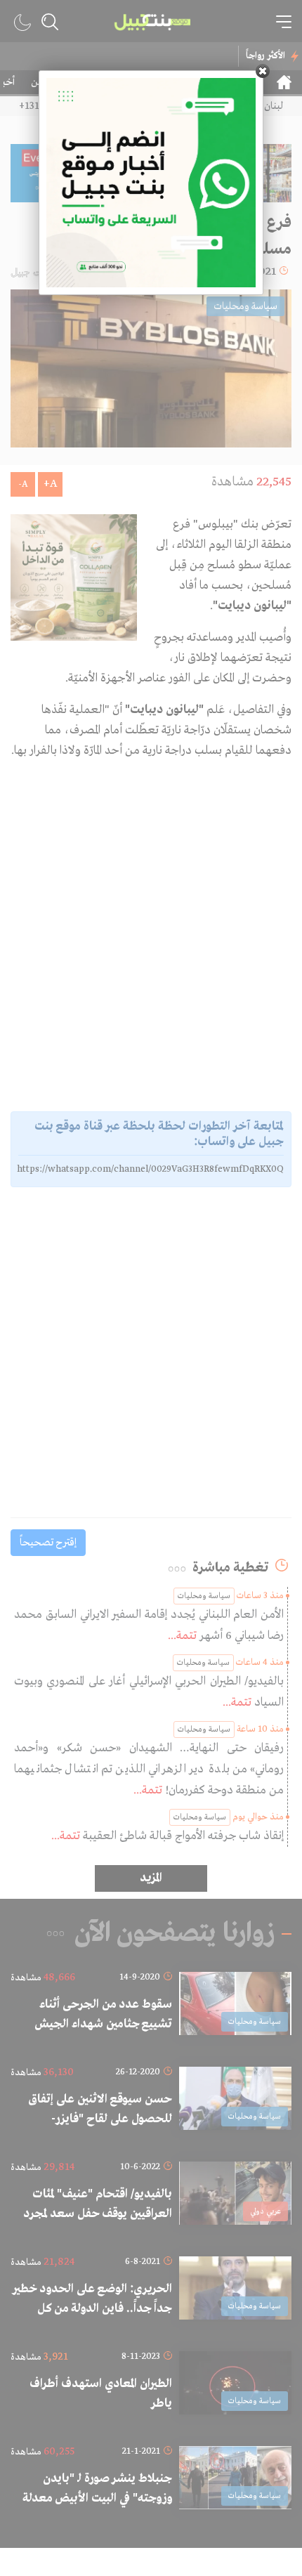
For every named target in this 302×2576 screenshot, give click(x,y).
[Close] (263, 71)
